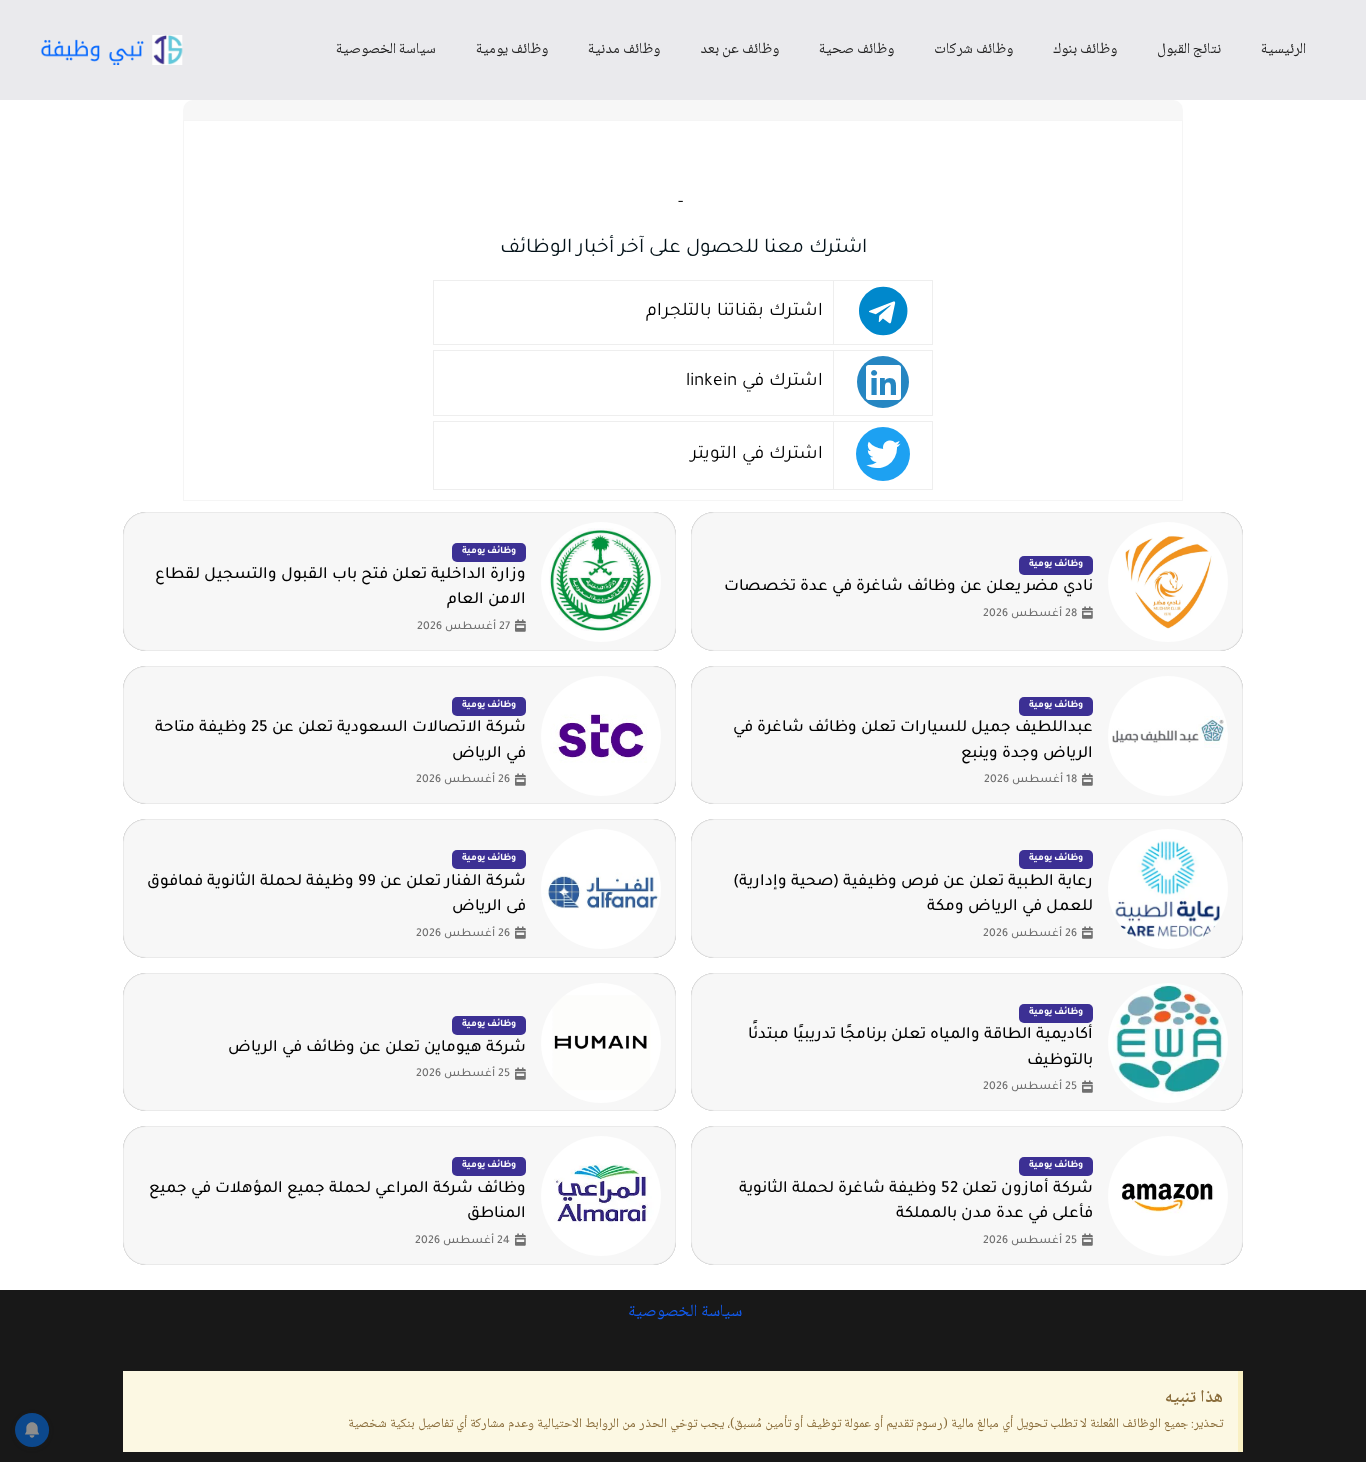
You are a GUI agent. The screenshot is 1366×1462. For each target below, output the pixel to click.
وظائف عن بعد (739, 50)
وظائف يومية (512, 50)
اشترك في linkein (754, 382)
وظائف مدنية (624, 50)
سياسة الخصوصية (386, 50)
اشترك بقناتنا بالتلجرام (734, 312)
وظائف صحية (856, 50)
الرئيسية (1283, 50)
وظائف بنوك (1085, 50)
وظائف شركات (973, 50)
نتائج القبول (1189, 50)
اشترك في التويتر (757, 455)
